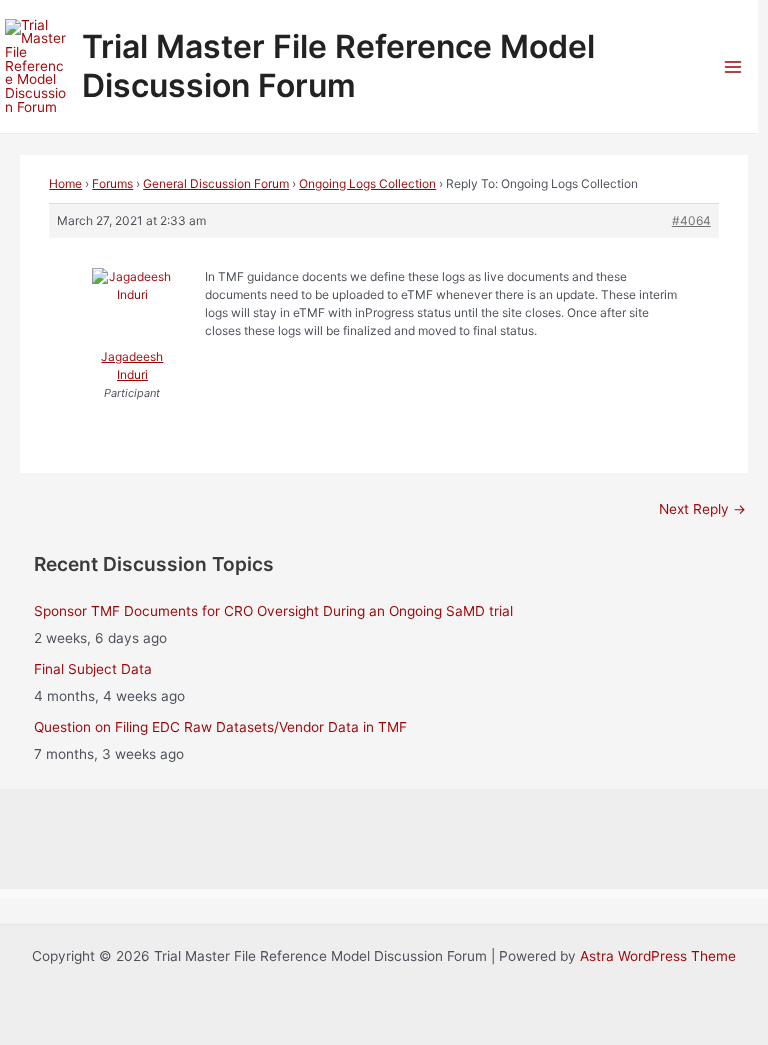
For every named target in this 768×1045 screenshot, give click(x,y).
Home (65, 183)
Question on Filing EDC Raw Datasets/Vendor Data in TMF (220, 727)
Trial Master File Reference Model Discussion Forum (338, 65)
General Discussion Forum (216, 183)
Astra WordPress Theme (658, 956)
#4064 (691, 220)
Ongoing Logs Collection (367, 183)
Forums (112, 183)
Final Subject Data (93, 669)
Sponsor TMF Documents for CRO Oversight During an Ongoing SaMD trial (273, 611)
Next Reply (702, 509)
